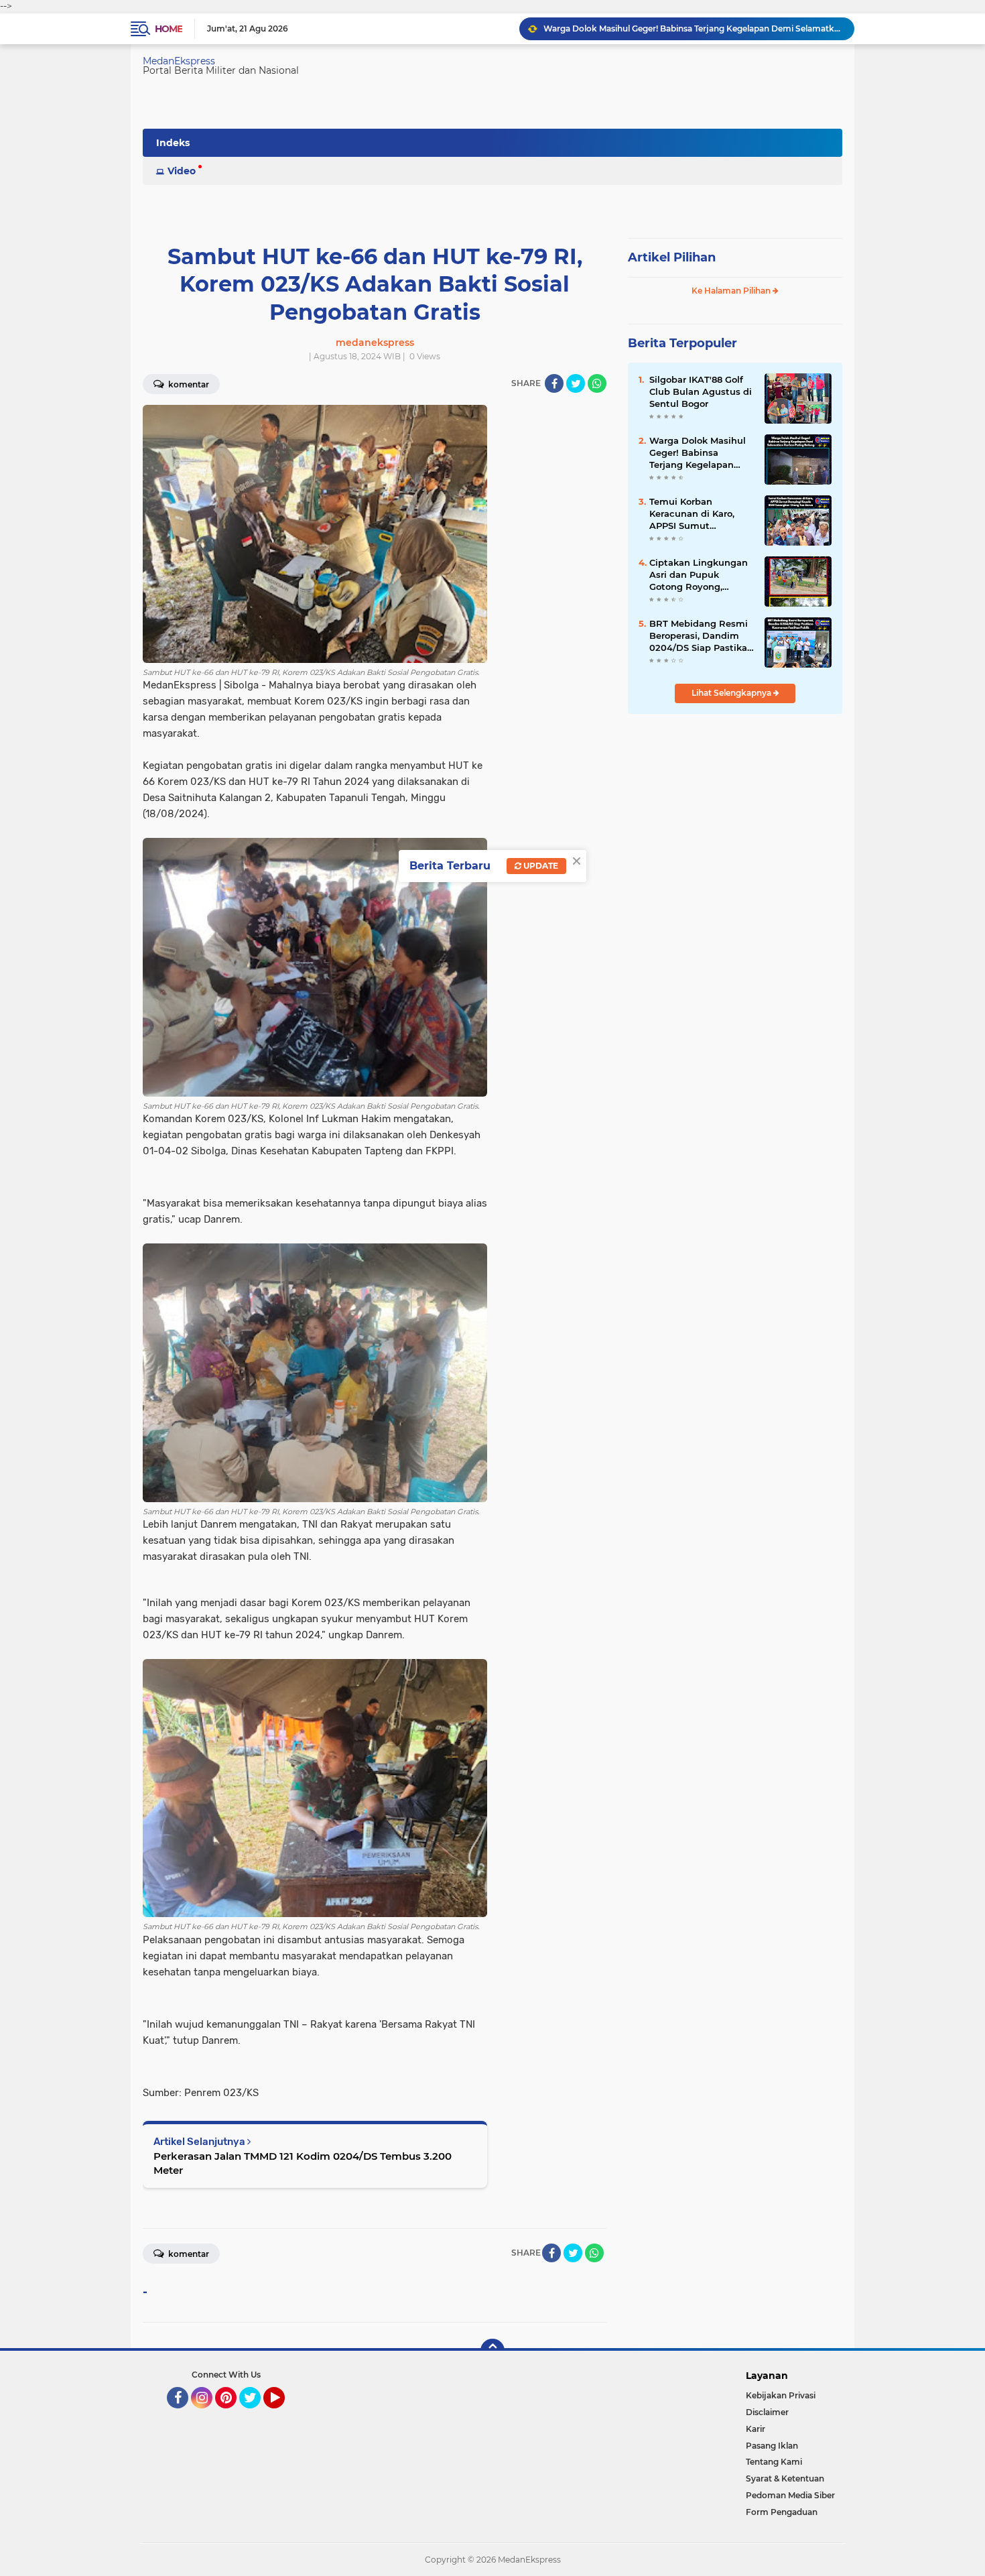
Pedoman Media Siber (790, 2495)
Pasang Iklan (772, 2446)
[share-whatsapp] (597, 383)
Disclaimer (767, 2412)
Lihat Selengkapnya (732, 693)
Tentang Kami (774, 2462)
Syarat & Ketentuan (785, 2478)
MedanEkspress (179, 61)
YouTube (283, 2414)
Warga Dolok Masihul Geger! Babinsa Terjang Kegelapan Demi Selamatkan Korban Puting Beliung (701, 453)
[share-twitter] (576, 383)
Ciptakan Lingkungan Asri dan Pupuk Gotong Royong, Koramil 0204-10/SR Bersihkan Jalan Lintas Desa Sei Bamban (701, 575)
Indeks (173, 143)
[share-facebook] (554, 383)
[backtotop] (492, 2351)
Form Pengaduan (782, 2512)
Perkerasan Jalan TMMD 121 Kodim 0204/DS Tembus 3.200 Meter (303, 2163)
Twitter (256, 2414)
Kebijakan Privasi (781, 2395)
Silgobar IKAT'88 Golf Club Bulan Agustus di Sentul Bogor (701, 391)
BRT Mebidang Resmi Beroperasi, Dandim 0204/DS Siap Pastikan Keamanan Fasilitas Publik (701, 636)
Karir (756, 2429)
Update (540, 866)
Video (182, 171)
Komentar (188, 384)
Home (169, 29)
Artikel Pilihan (672, 257)
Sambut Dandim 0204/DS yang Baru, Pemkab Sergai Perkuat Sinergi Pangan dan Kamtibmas (693, 28)
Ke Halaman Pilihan (732, 291)
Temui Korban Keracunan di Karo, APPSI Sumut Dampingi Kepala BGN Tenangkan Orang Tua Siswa (701, 514)
